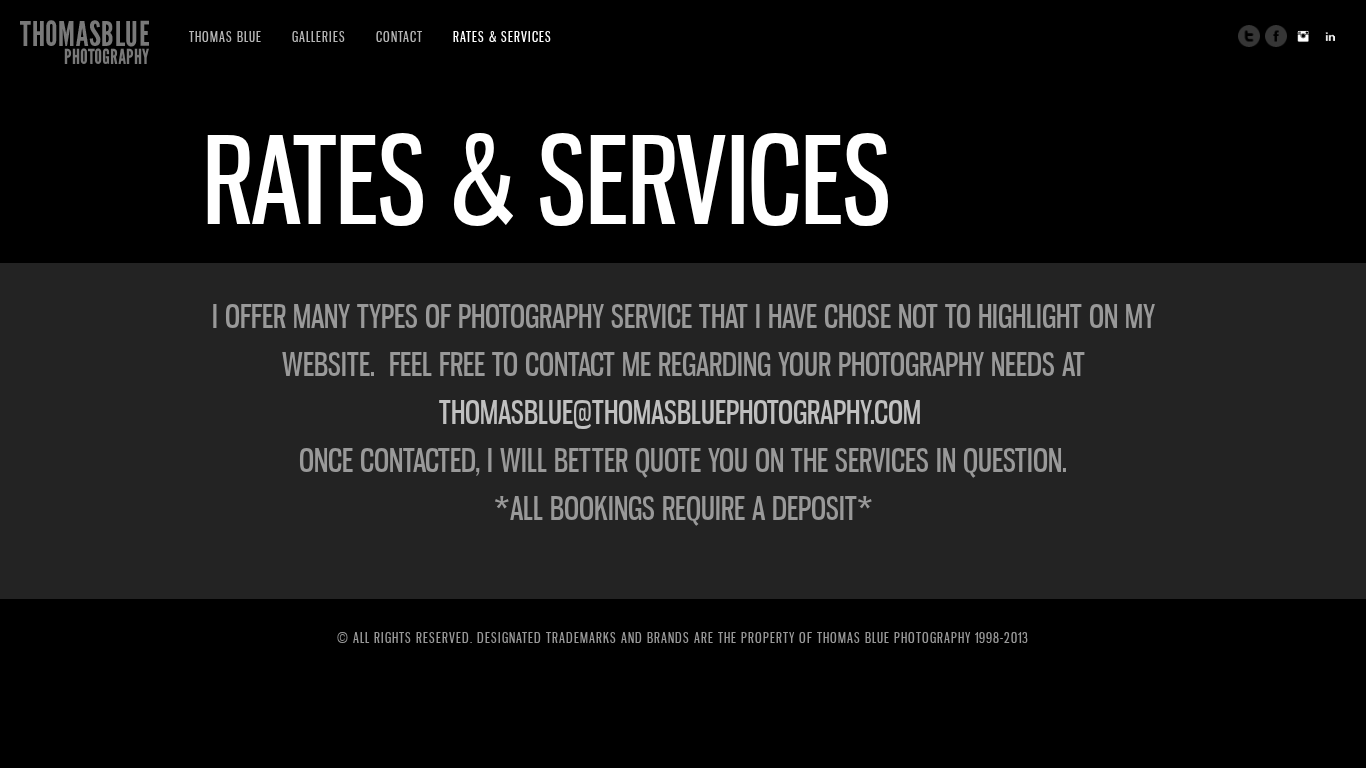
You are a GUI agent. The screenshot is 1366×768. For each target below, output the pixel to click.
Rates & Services (502, 36)
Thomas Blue (225, 36)
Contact (399, 36)
